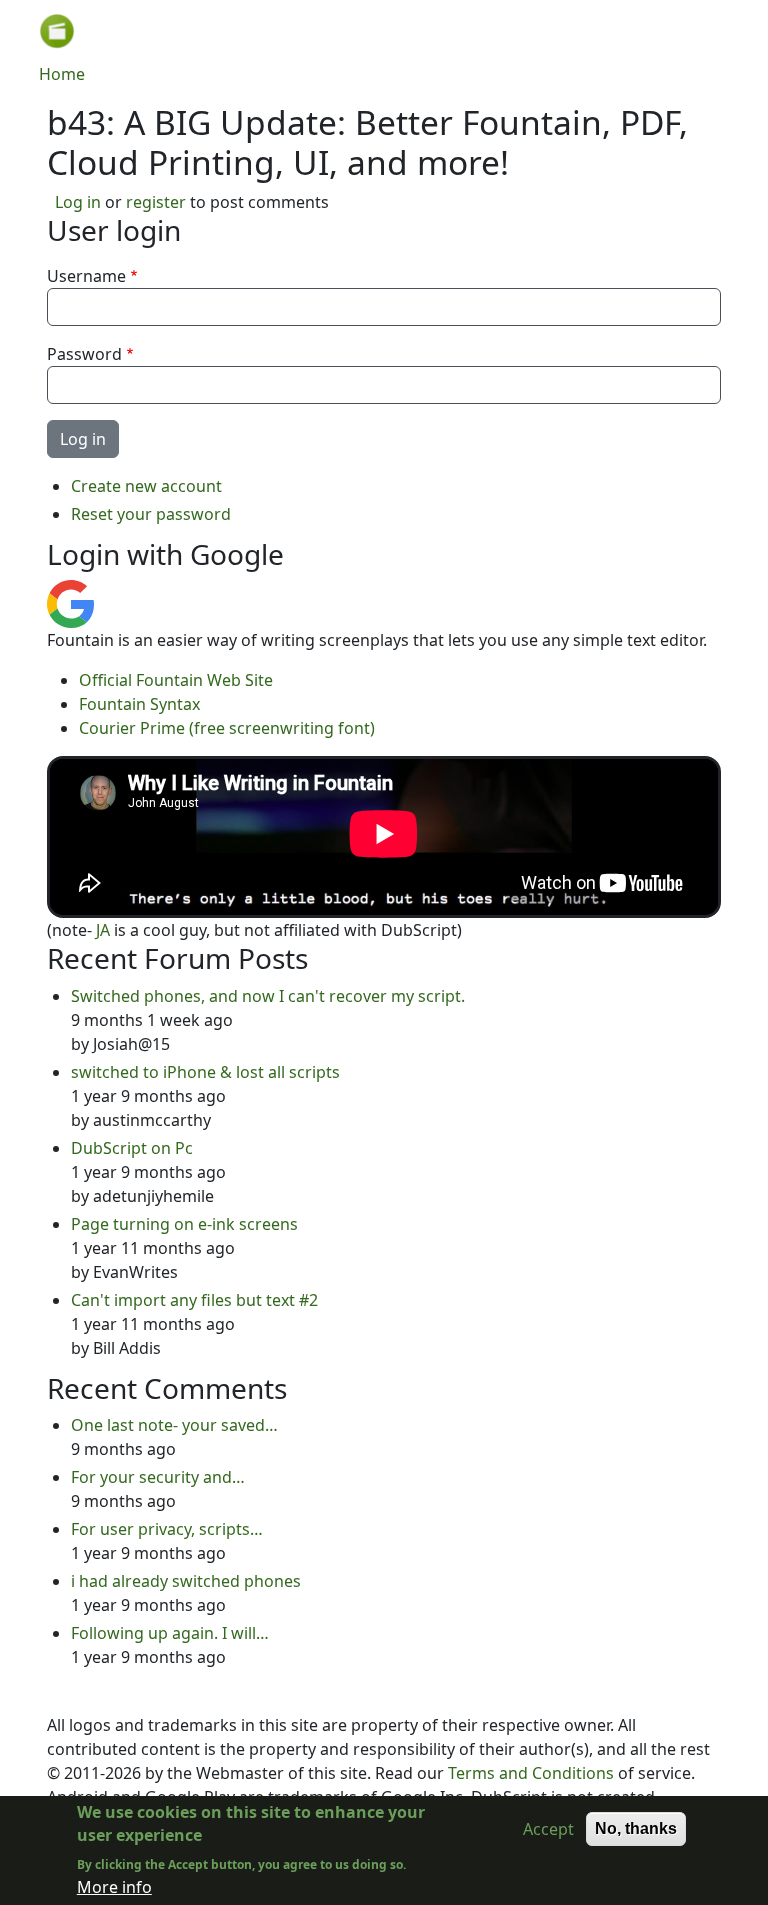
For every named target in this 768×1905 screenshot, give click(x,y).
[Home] (65, 31)
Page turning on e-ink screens (184, 1224)
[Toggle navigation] (701, 31)
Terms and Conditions (531, 1773)
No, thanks (636, 1828)
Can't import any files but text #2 (194, 1300)
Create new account (146, 486)
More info (114, 1887)
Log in (78, 202)
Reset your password (151, 514)
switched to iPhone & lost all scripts (205, 1072)
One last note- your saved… (174, 1425)
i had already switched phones (186, 1581)
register (156, 202)
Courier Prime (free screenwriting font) (227, 728)
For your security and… (158, 1477)
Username (86, 276)
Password (84, 354)
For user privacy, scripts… (167, 1529)
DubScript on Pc (132, 1148)
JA (103, 930)
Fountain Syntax (139, 704)
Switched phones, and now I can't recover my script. (268, 996)
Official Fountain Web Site (176, 680)
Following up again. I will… (170, 1633)
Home (62, 74)
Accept (548, 1829)
